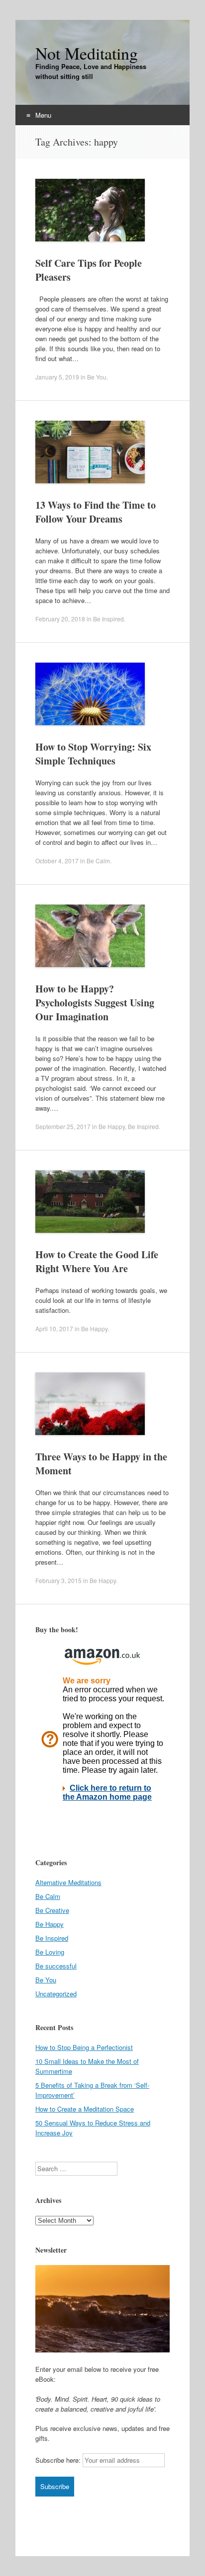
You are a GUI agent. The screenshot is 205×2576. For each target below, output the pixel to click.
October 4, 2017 (57, 861)
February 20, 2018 (60, 619)
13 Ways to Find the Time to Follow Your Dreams (96, 512)
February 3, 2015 (58, 1580)
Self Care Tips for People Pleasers (89, 270)
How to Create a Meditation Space (85, 2109)
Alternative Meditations (68, 1882)
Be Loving (50, 1952)
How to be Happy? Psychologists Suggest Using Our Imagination (95, 1003)
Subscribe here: (58, 2460)
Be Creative (52, 1910)
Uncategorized (56, 1994)
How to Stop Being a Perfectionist (84, 2047)
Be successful (56, 1966)
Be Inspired (108, 619)
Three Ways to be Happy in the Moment (101, 1464)
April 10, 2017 (54, 1328)
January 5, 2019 (57, 377)
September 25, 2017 (63, 1126)
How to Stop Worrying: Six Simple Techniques (93, 754)
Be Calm (98, 861)
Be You (97, 377)
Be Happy (112, 1126)
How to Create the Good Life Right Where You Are (97, 1261)
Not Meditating (87, 53)
